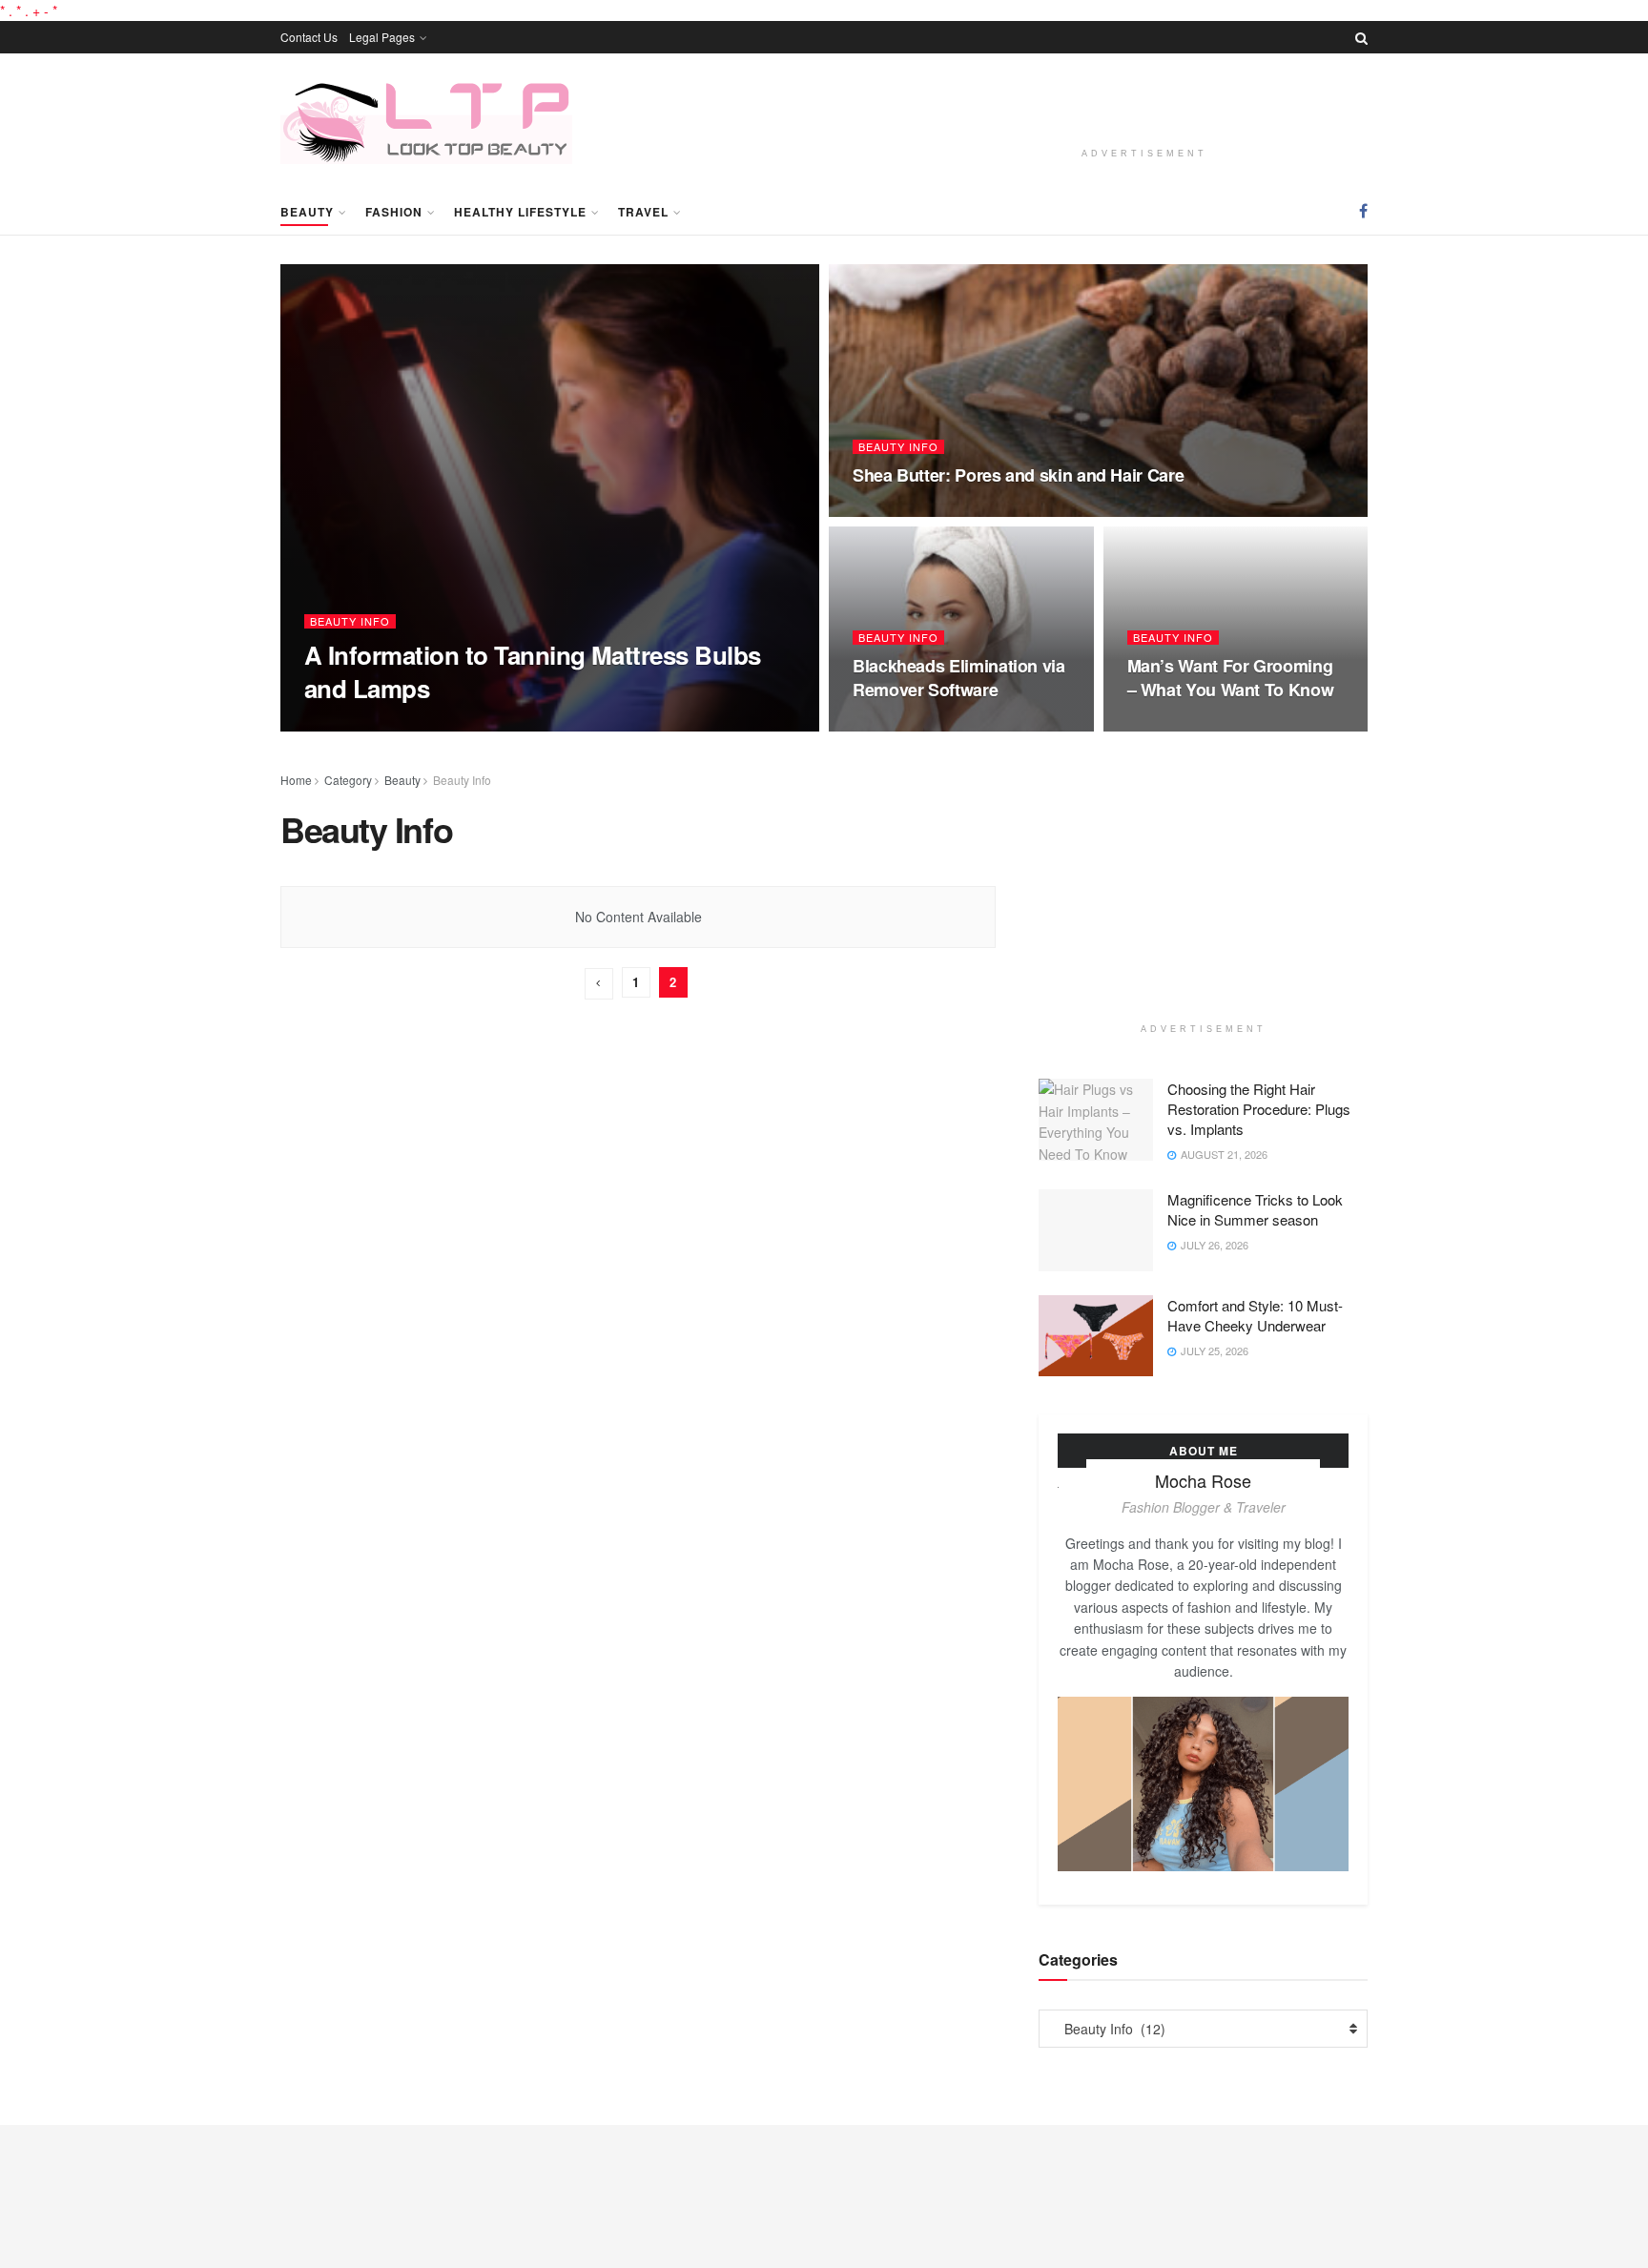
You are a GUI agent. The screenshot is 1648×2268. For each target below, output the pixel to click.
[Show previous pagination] (599, 984)
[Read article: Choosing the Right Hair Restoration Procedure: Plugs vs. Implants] (1096, 1120)
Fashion (394, 212)
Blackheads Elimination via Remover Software (959, 677)
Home (296, 780)
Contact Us (309, 37)
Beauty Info (350, 621)
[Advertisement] (1144, 104)
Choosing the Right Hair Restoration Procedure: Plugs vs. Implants (1259, 1109)
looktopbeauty (369, 725)
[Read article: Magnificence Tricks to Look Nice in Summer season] (1096, 1230)
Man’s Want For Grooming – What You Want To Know (1231, 677)
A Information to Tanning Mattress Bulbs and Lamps (533, 671)
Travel (643, 212)
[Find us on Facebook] (1363, 211)
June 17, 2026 (1173, 726)
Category (348, 780)
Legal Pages (382, 37)
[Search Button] (1361, 37)
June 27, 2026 (898, 726)
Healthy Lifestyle (520, 212)
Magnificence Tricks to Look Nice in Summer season (1255, 1209)
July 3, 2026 (894, 511)
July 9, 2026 (468, 725)
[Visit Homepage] (426, 121)
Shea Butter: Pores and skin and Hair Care (1018, 475)
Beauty (307, 212)
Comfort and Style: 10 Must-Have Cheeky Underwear (1255, 1315)
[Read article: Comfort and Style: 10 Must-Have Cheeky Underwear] (1096, 1336)
